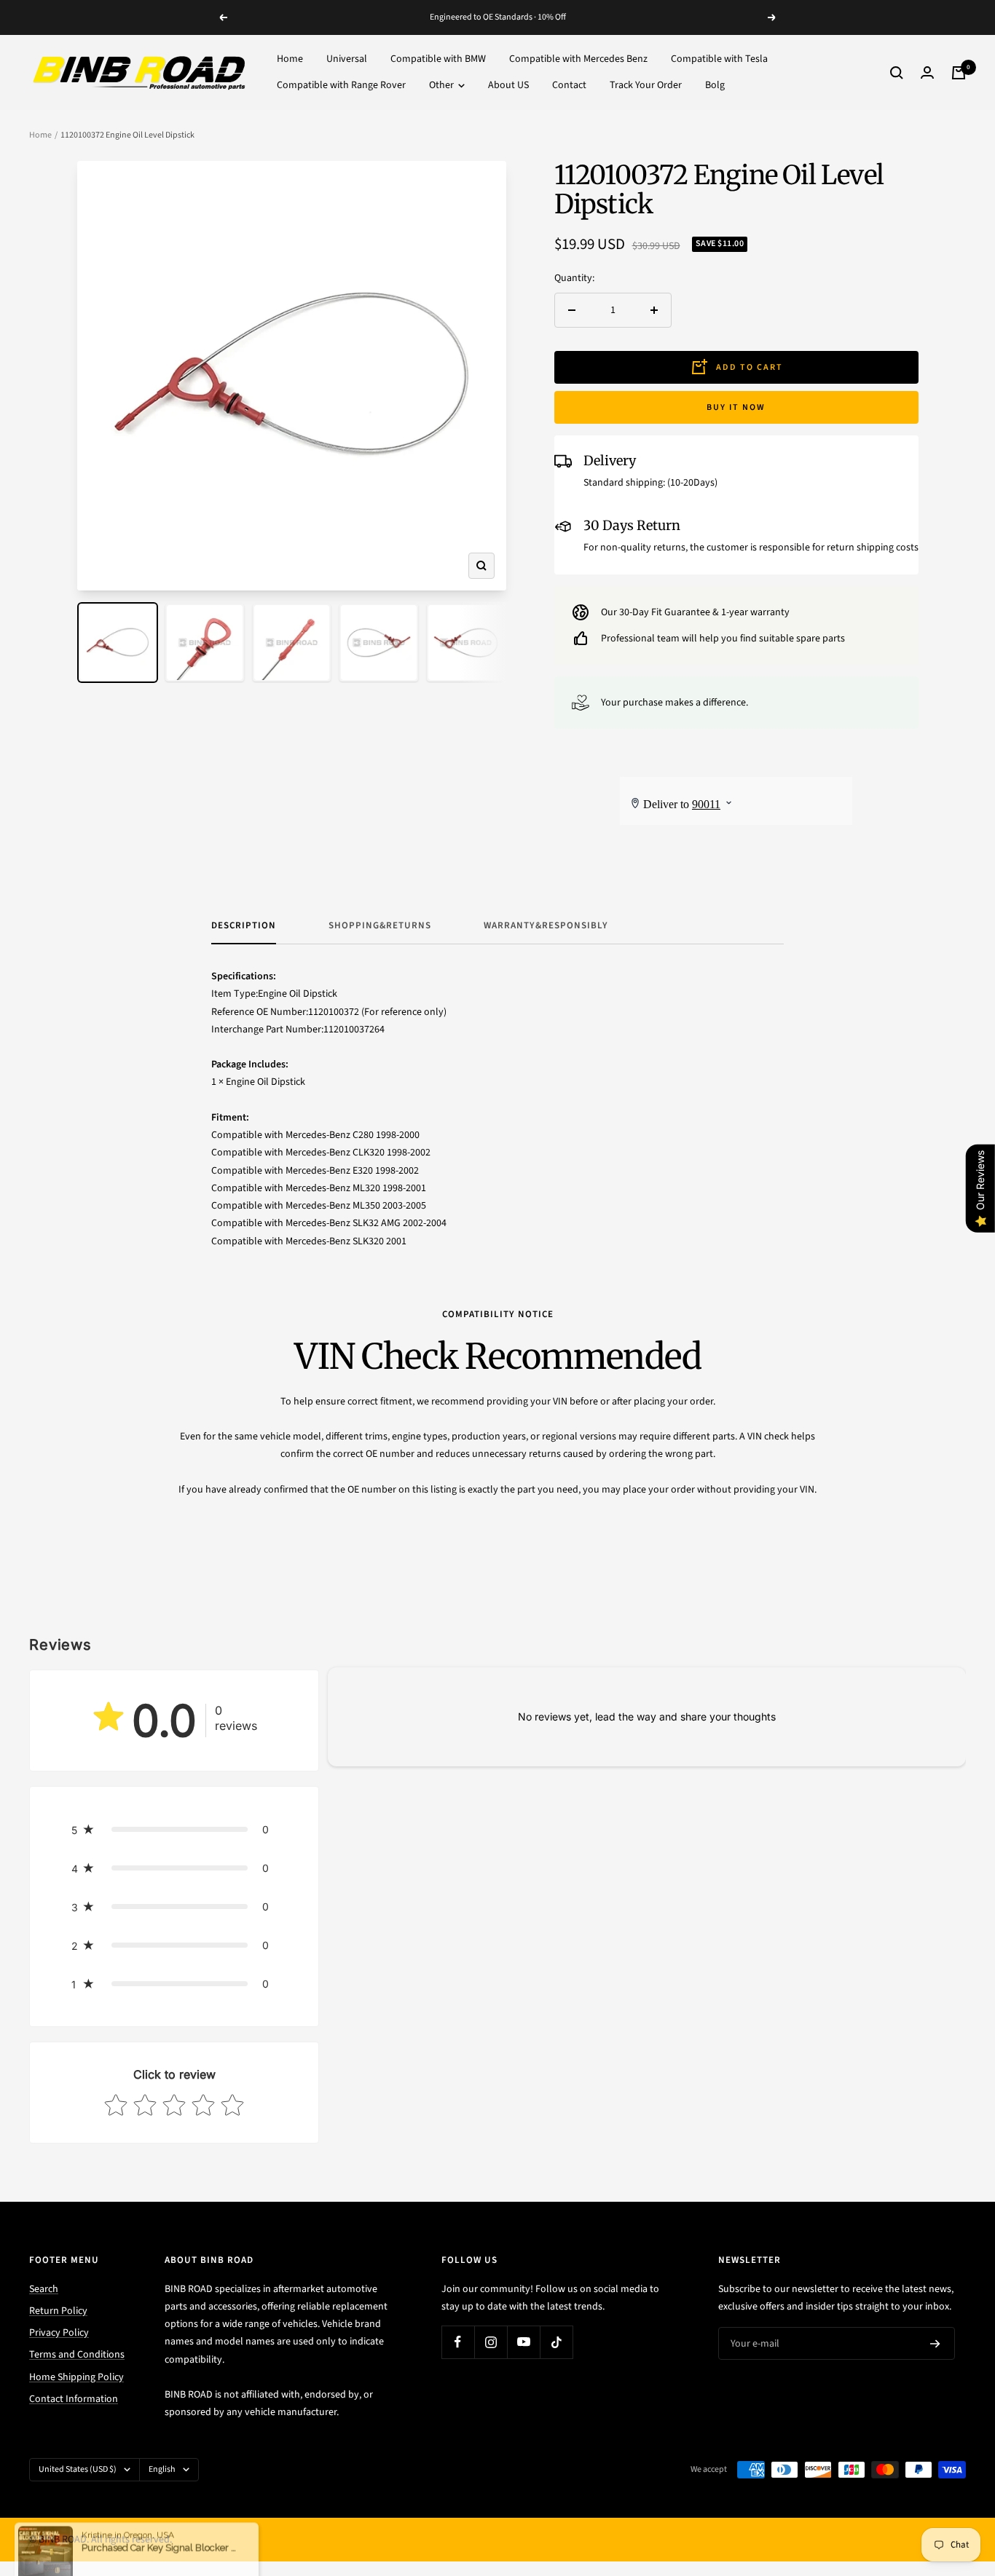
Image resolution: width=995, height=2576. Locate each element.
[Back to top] (934, 2477)
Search (44, 2289)
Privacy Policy (59, 2333)
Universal (347, 59)
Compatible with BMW (438, 59)
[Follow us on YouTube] (523, 2342)
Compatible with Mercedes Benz (578, 59)
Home (290, 59)
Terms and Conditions (77, 2355)
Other (443, 86)
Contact (569, 86)
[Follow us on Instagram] (491, 2342)
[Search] (897, 73)
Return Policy (58, 2311)
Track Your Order (646, 86)
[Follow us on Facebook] (458, 2342)
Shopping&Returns (380, 926)
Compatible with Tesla (719, 59)
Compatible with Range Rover (341, 86)
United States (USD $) (78, 2469)
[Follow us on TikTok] (556, 2342)
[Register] (935, 2344)
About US (508, 86)
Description (244, 926)
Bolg (715, 86)
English (162, 2469)
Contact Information (74, 2399)
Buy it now (736, 407)
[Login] (927, 72)
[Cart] (959, 73)
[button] (174, 1829)
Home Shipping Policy (76, 2377)
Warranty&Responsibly (546, 926)
